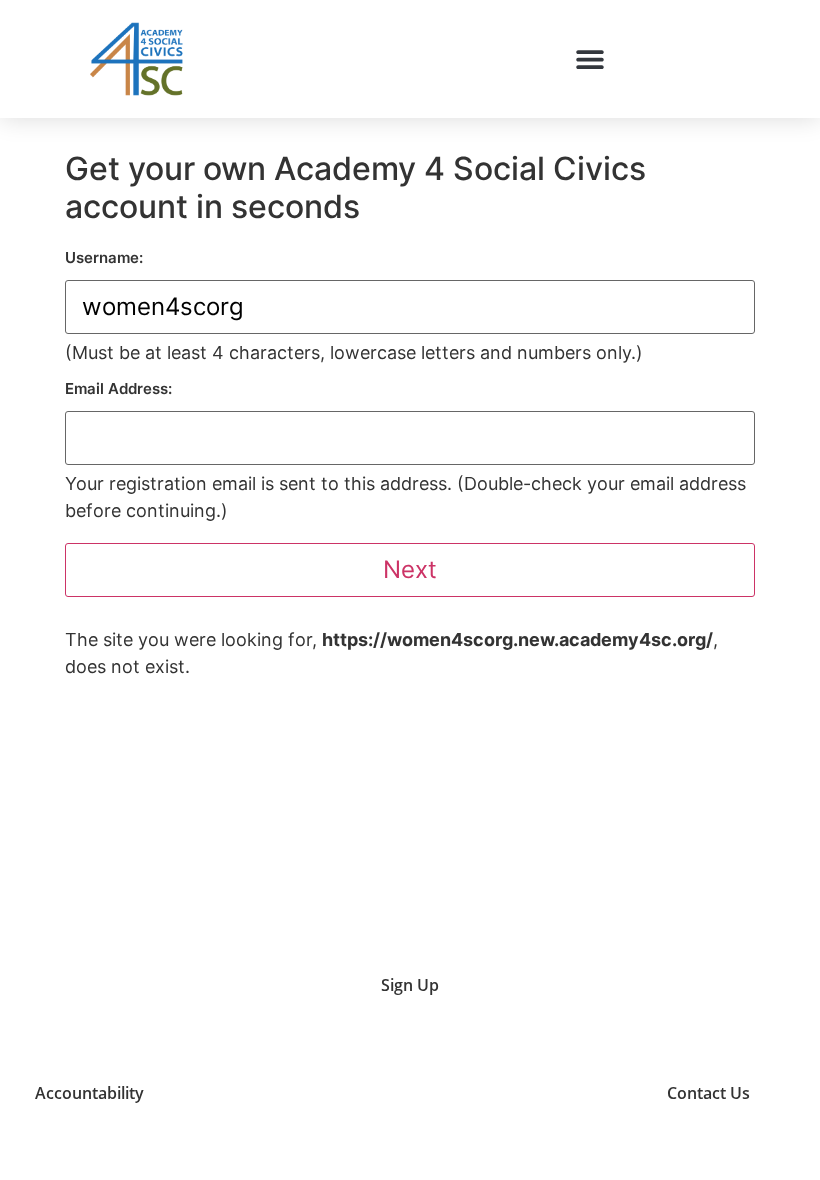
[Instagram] (498, 1093)
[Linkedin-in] (549, 1093)
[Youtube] (448, 1093)
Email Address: (118, 388)
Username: (104, 257)
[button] (589, 58)
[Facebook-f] (599, 1093)
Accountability (89, 1093)
